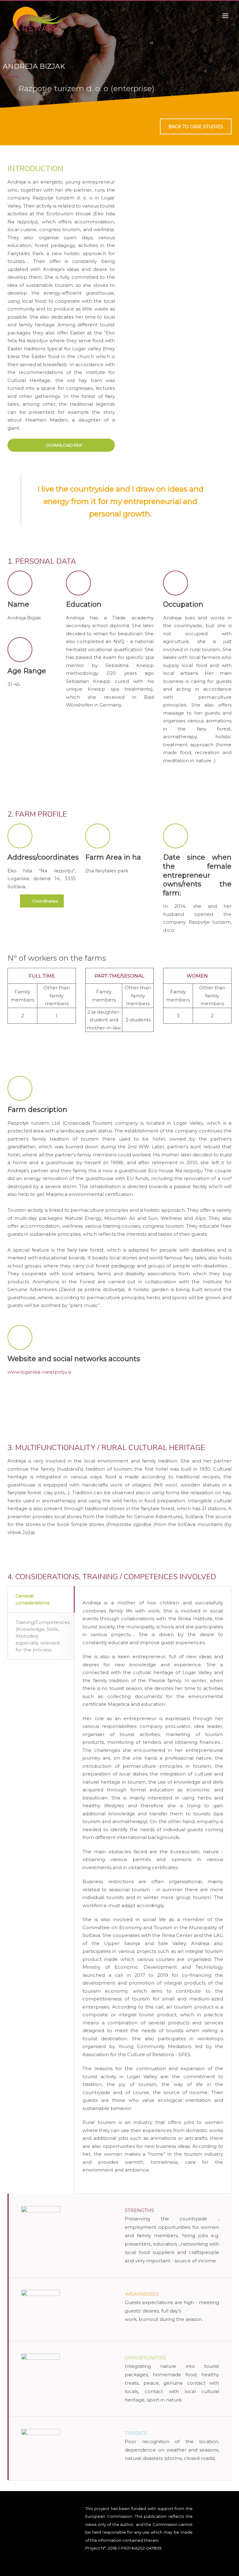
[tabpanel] (119, 54)
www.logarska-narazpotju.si (39, 1372)
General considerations (33, 1599)
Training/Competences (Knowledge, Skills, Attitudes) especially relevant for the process (43, 1636)
